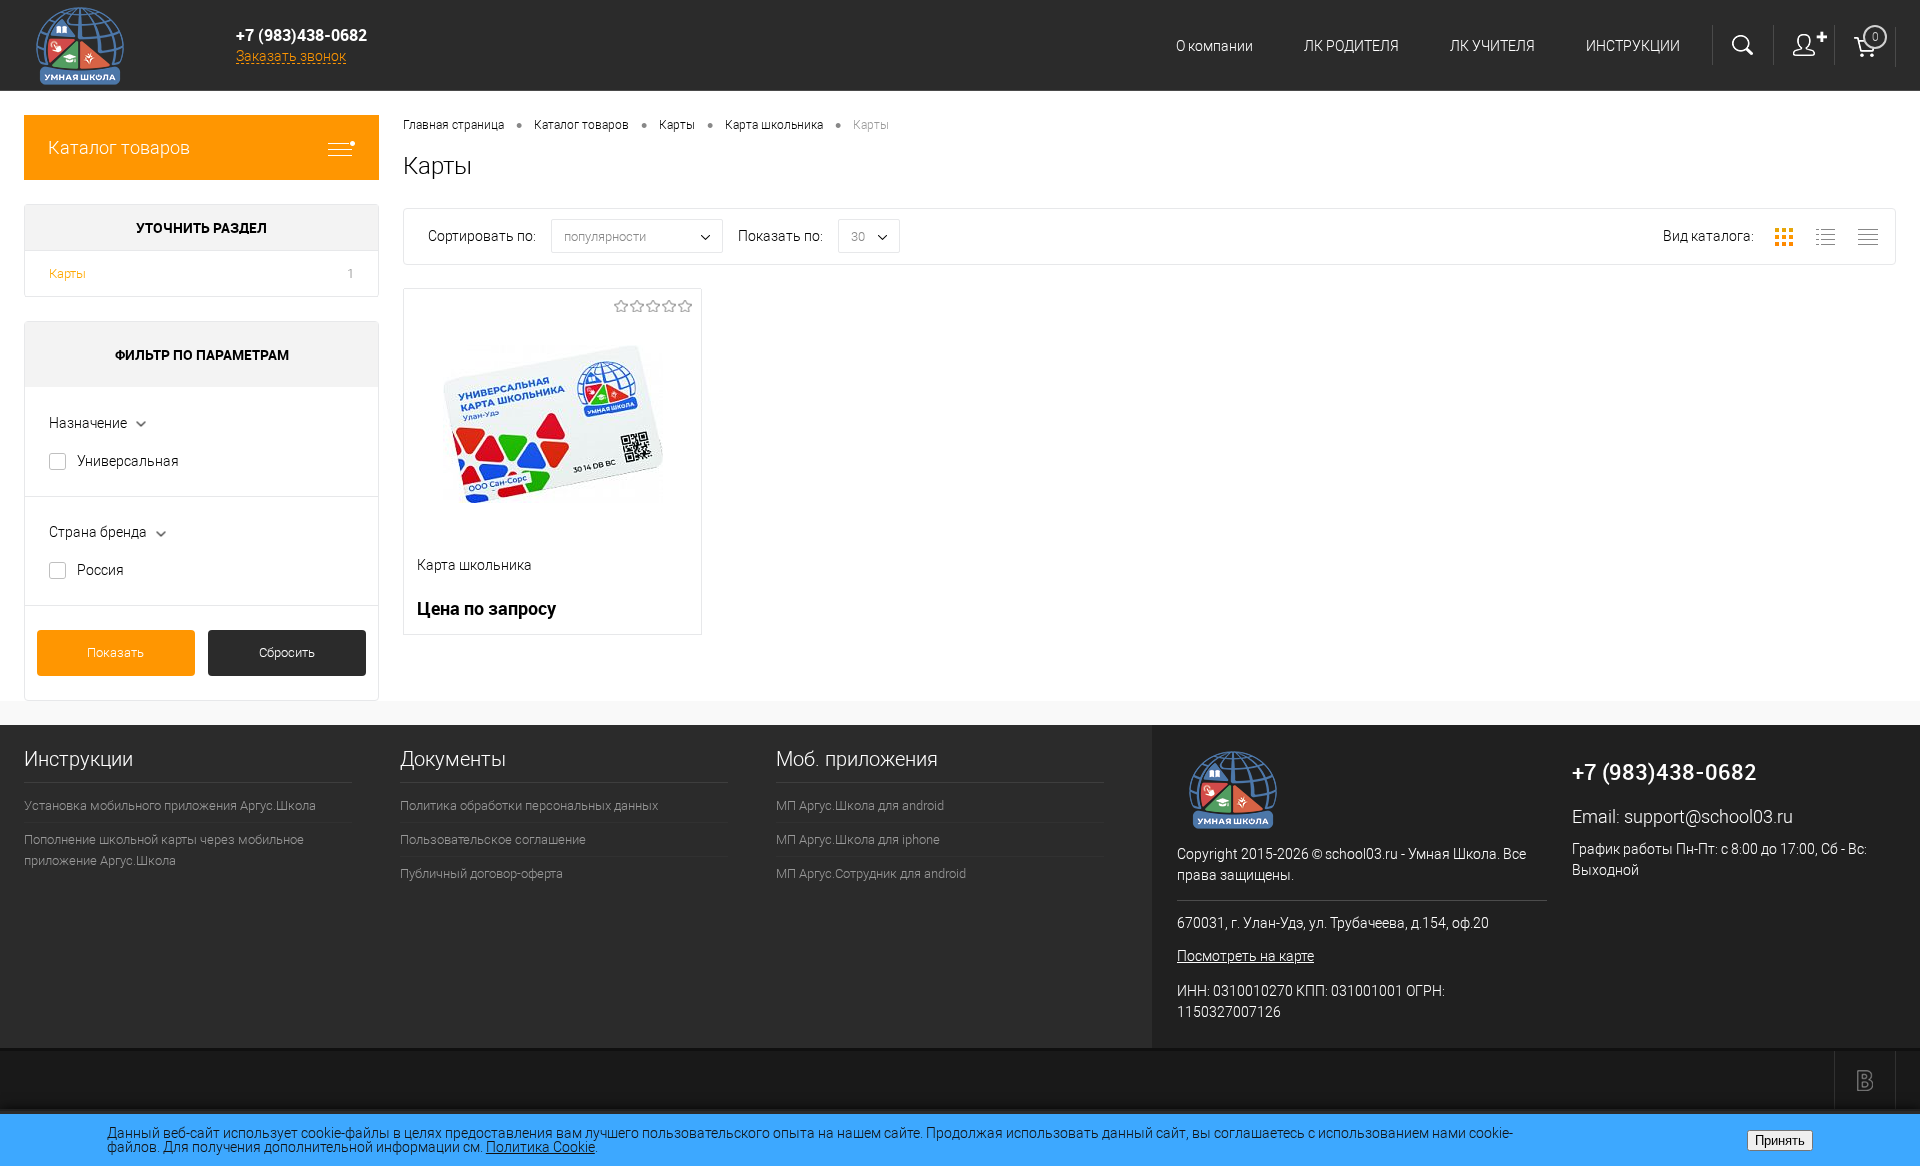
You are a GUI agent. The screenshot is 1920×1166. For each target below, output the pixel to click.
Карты (67, 273)
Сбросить (287, 652)
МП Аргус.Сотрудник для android (871, 873)
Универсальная (128, 461)
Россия (100, 570)
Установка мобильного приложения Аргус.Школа (170, 805)
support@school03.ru (1708, 816)
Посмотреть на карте (1245, 956)
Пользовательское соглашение (493, 839)
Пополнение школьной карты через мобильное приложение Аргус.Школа (164, 850)
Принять (1780, 1140)
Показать (115, 652)
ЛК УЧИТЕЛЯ (1492, 46)
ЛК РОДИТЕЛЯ (1351, 46)
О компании (1214, 46)
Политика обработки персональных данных (529, 805)
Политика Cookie (540, 1147)
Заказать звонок (291, 56)
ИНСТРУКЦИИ (1633, 46)
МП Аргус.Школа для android (860, 805)
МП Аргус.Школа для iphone (858, 839)
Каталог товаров (119, 147)
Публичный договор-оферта (481, 873)
